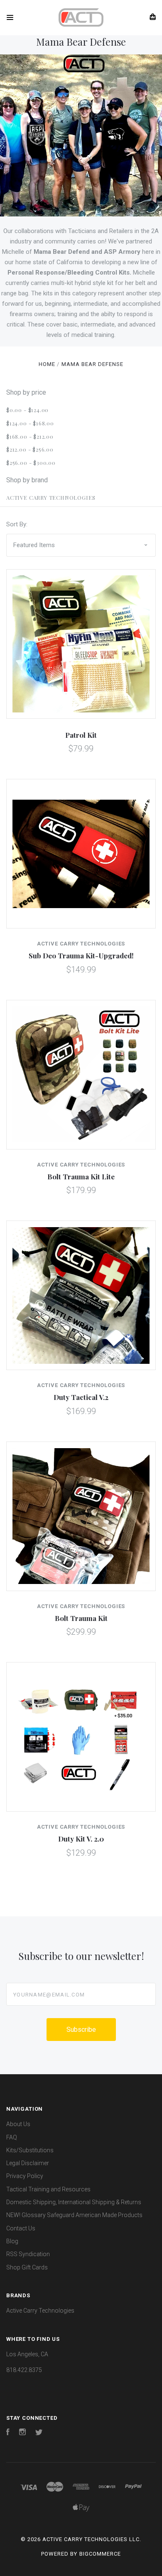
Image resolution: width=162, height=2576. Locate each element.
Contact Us (21, 2228)
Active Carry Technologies (51, 497)
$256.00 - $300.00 (31, 463)
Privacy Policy (25, 2176)
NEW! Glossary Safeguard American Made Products (74, 2215)
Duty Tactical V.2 (81, 1397)
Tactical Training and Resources (48, 2189)
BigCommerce (100, 2554)
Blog (12, 2241)
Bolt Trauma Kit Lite (81, 1176)
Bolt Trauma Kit (81, 1618)
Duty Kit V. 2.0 (81, 1839)
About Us (18, 2124)
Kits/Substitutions (30, 2150)
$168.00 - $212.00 (30, 436)
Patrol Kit (81, 735)
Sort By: (17, 524)
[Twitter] (39, 2433)
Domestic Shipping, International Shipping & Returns (74, 2202)
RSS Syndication (28, 2254)
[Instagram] (22, 2433)
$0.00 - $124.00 (27, 410)
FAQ (12, 2137)
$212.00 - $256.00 (30, 449)
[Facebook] (8, 2433)
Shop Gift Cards (27, 2267)
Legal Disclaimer (28, 2163)
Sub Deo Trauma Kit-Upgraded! (81, 955)
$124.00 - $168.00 (30, 423)
